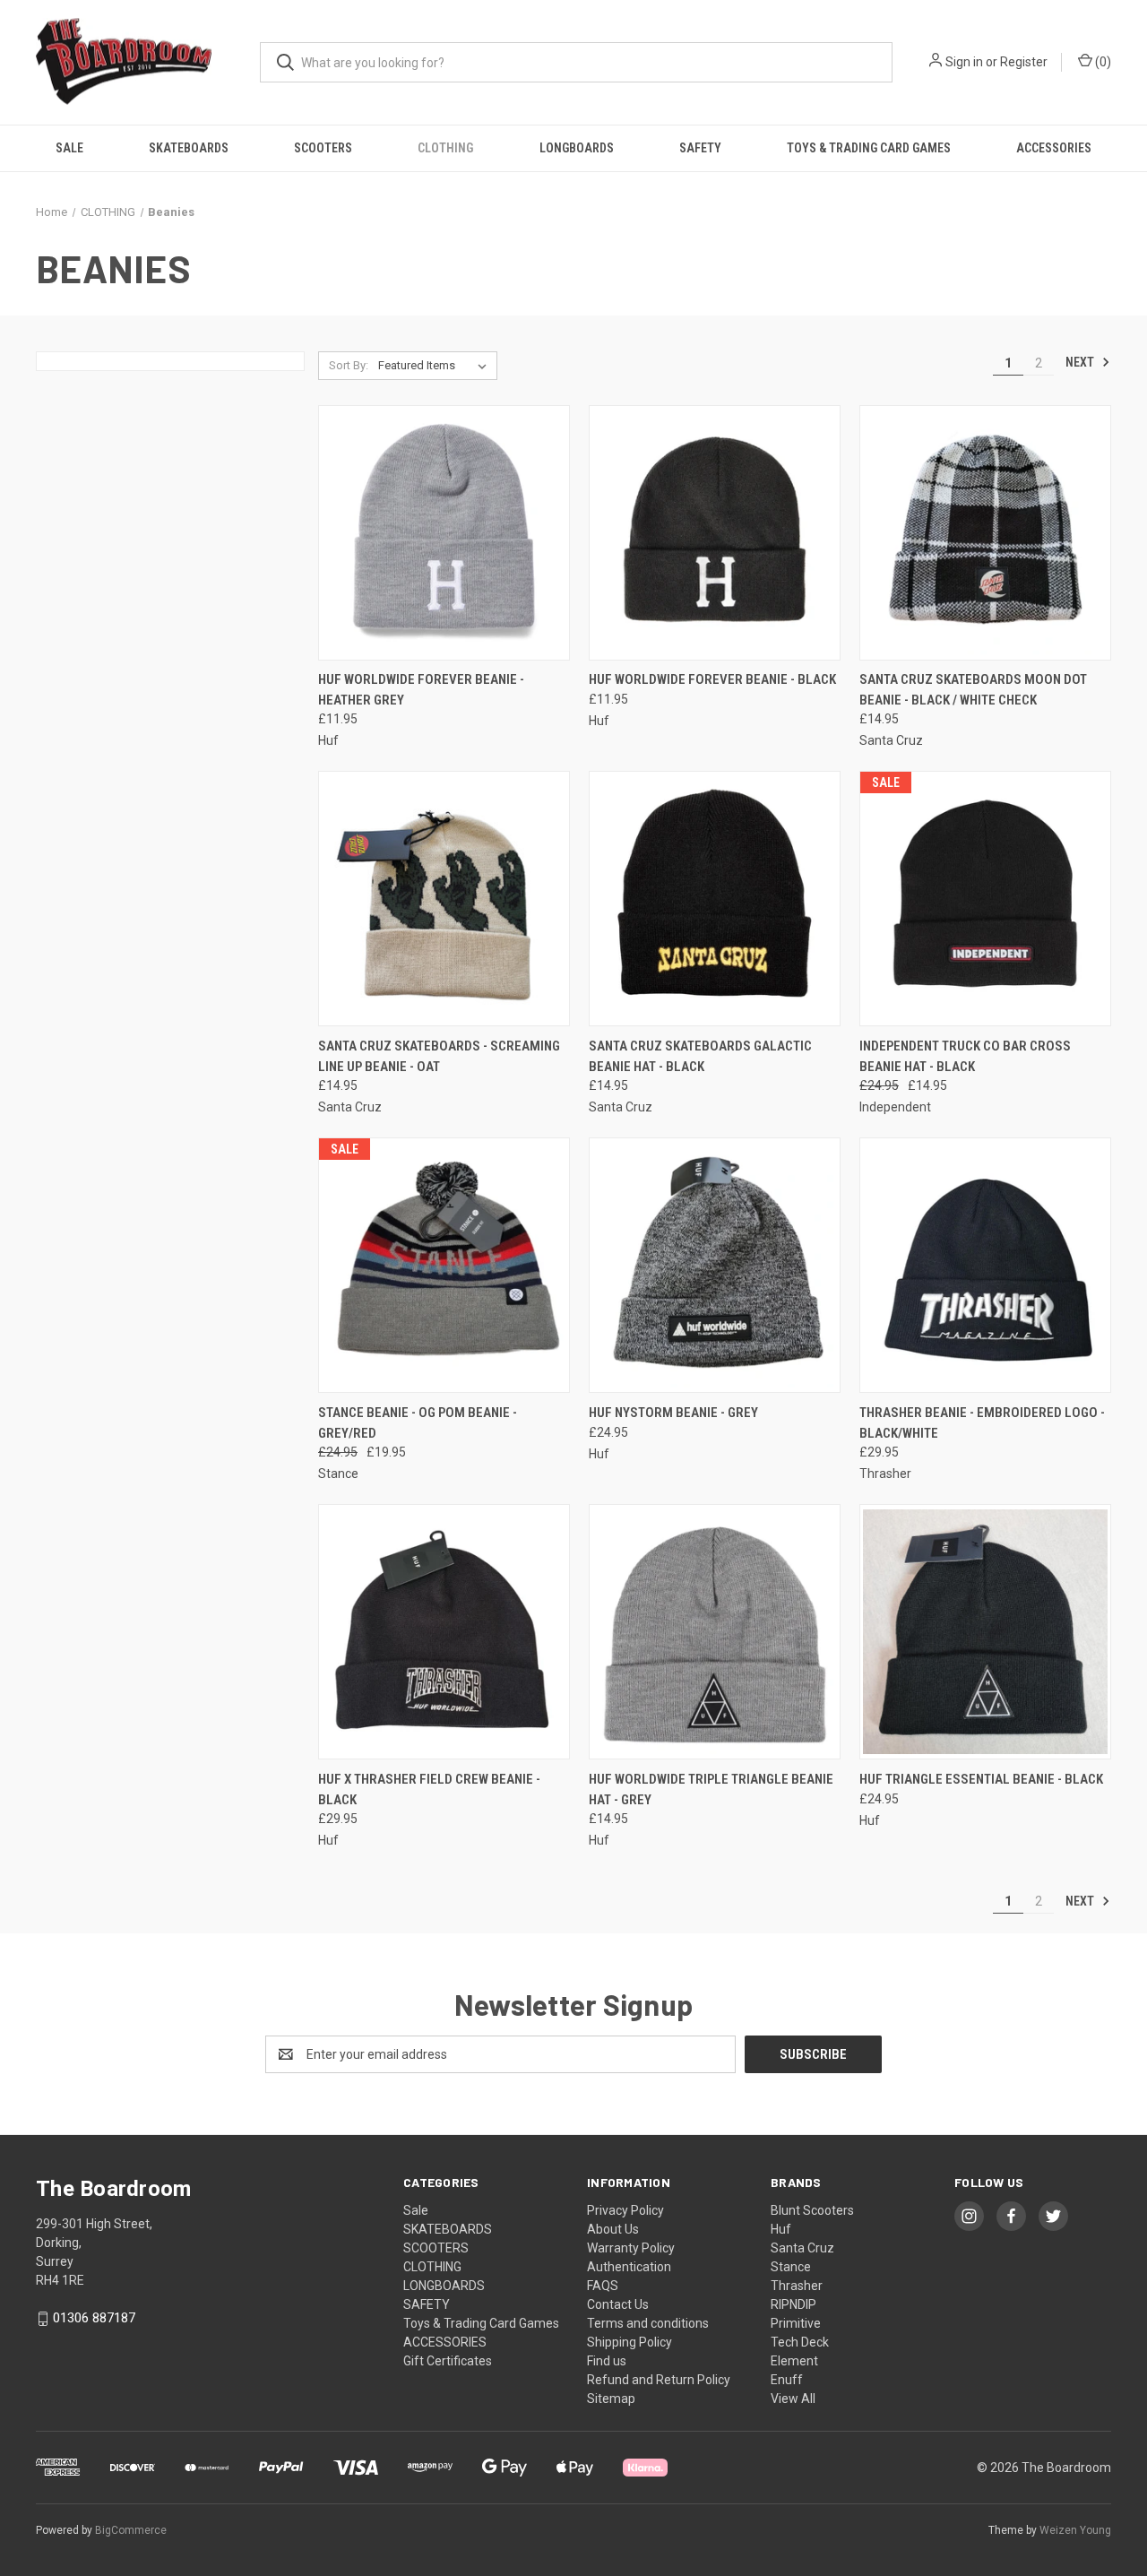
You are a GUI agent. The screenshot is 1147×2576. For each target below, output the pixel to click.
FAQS (603, 2286)
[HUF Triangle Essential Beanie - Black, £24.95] (985, 1632)
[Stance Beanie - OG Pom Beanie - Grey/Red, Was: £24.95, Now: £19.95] (444, 1265)
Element (794, 2361)
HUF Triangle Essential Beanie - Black (981, 1779)
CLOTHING (445, 148)
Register (1024, 62)
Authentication (629, 2267)
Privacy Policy (625, 2210)
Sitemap (611, 2399)
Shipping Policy (630, 2342)
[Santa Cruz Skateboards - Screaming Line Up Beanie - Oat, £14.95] (444, 899)
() (1102, 62)
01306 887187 (94, 2318)
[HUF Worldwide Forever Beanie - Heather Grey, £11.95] (444, 533)
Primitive (796, 2323)
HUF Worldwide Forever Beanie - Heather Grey (421, 690)
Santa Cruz (802, 2248)
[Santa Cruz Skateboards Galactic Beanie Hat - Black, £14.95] (715, 899)
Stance (791, 2267)
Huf (781, 2229)
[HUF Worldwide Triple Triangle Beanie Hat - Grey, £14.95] (715, 1632)
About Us (613, 2229)
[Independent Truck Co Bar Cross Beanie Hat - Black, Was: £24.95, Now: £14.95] (985, 899)
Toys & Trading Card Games (869, 148)
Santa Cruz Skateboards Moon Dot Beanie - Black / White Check (973, 690)
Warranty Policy (631, 2248)
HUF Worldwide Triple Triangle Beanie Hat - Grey (711, 1789)
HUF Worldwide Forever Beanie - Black (712, 679)
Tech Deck (800, 2342)
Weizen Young (1075, 2530)
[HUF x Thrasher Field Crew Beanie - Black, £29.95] (444, 1632)
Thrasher (797, 2286)
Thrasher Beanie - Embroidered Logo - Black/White (982, 1423)
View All (793, 2399)
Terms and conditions (648, 2323)
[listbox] (436, 366)
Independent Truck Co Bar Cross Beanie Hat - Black (965, 1056)
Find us (607, 2361)
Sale (69, 148)
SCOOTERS (323, 148)
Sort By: (349, 365)
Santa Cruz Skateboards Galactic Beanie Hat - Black (700, 1056)
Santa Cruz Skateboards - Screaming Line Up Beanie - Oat (439, 1056)
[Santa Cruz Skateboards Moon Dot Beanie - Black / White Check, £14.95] (985, 533)
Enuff (787, 2380)
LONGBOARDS (577, 148)
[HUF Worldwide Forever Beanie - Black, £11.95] (715, 533)
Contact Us (618, 2304)
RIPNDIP (793, 2304)
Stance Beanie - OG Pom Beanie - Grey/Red (418, 1423)
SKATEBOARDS (189, 148)
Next (1081, 362)
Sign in (964, 62)
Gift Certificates (448, 2361)
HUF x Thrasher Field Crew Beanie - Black (429, 1789)
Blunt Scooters (812, 2210)
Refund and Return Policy (659, 2380)
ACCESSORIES (1054, 148)
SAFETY (700, 148)
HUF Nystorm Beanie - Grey (673, 1413)
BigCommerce (131, 2530)
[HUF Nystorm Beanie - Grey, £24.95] (715, 1265)
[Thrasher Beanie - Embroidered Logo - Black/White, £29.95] (985, 1265)
